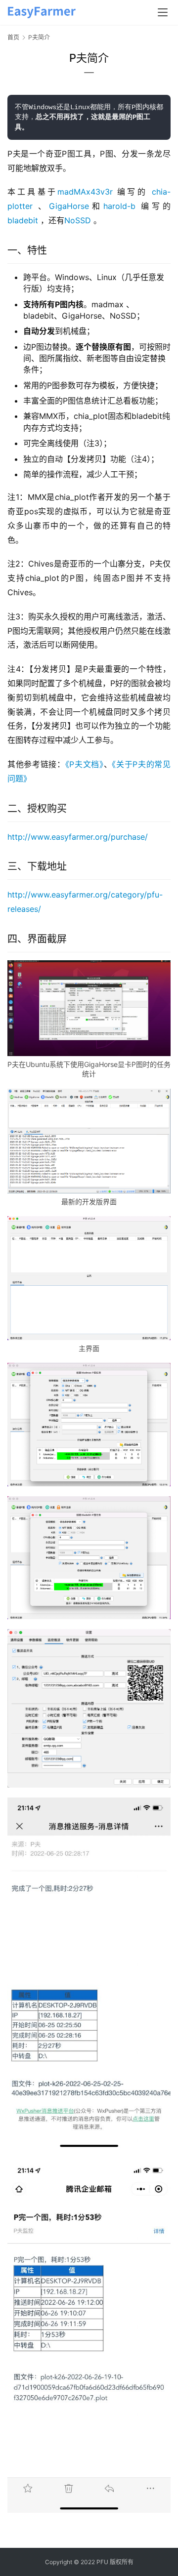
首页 (13, 37)
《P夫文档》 (85, 764)
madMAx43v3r (85, 192)
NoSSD (78, 220)
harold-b (119, 206)
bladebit (23, 220)
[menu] (163, 12)
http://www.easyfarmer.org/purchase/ (78, 837)
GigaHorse (69, 206)
